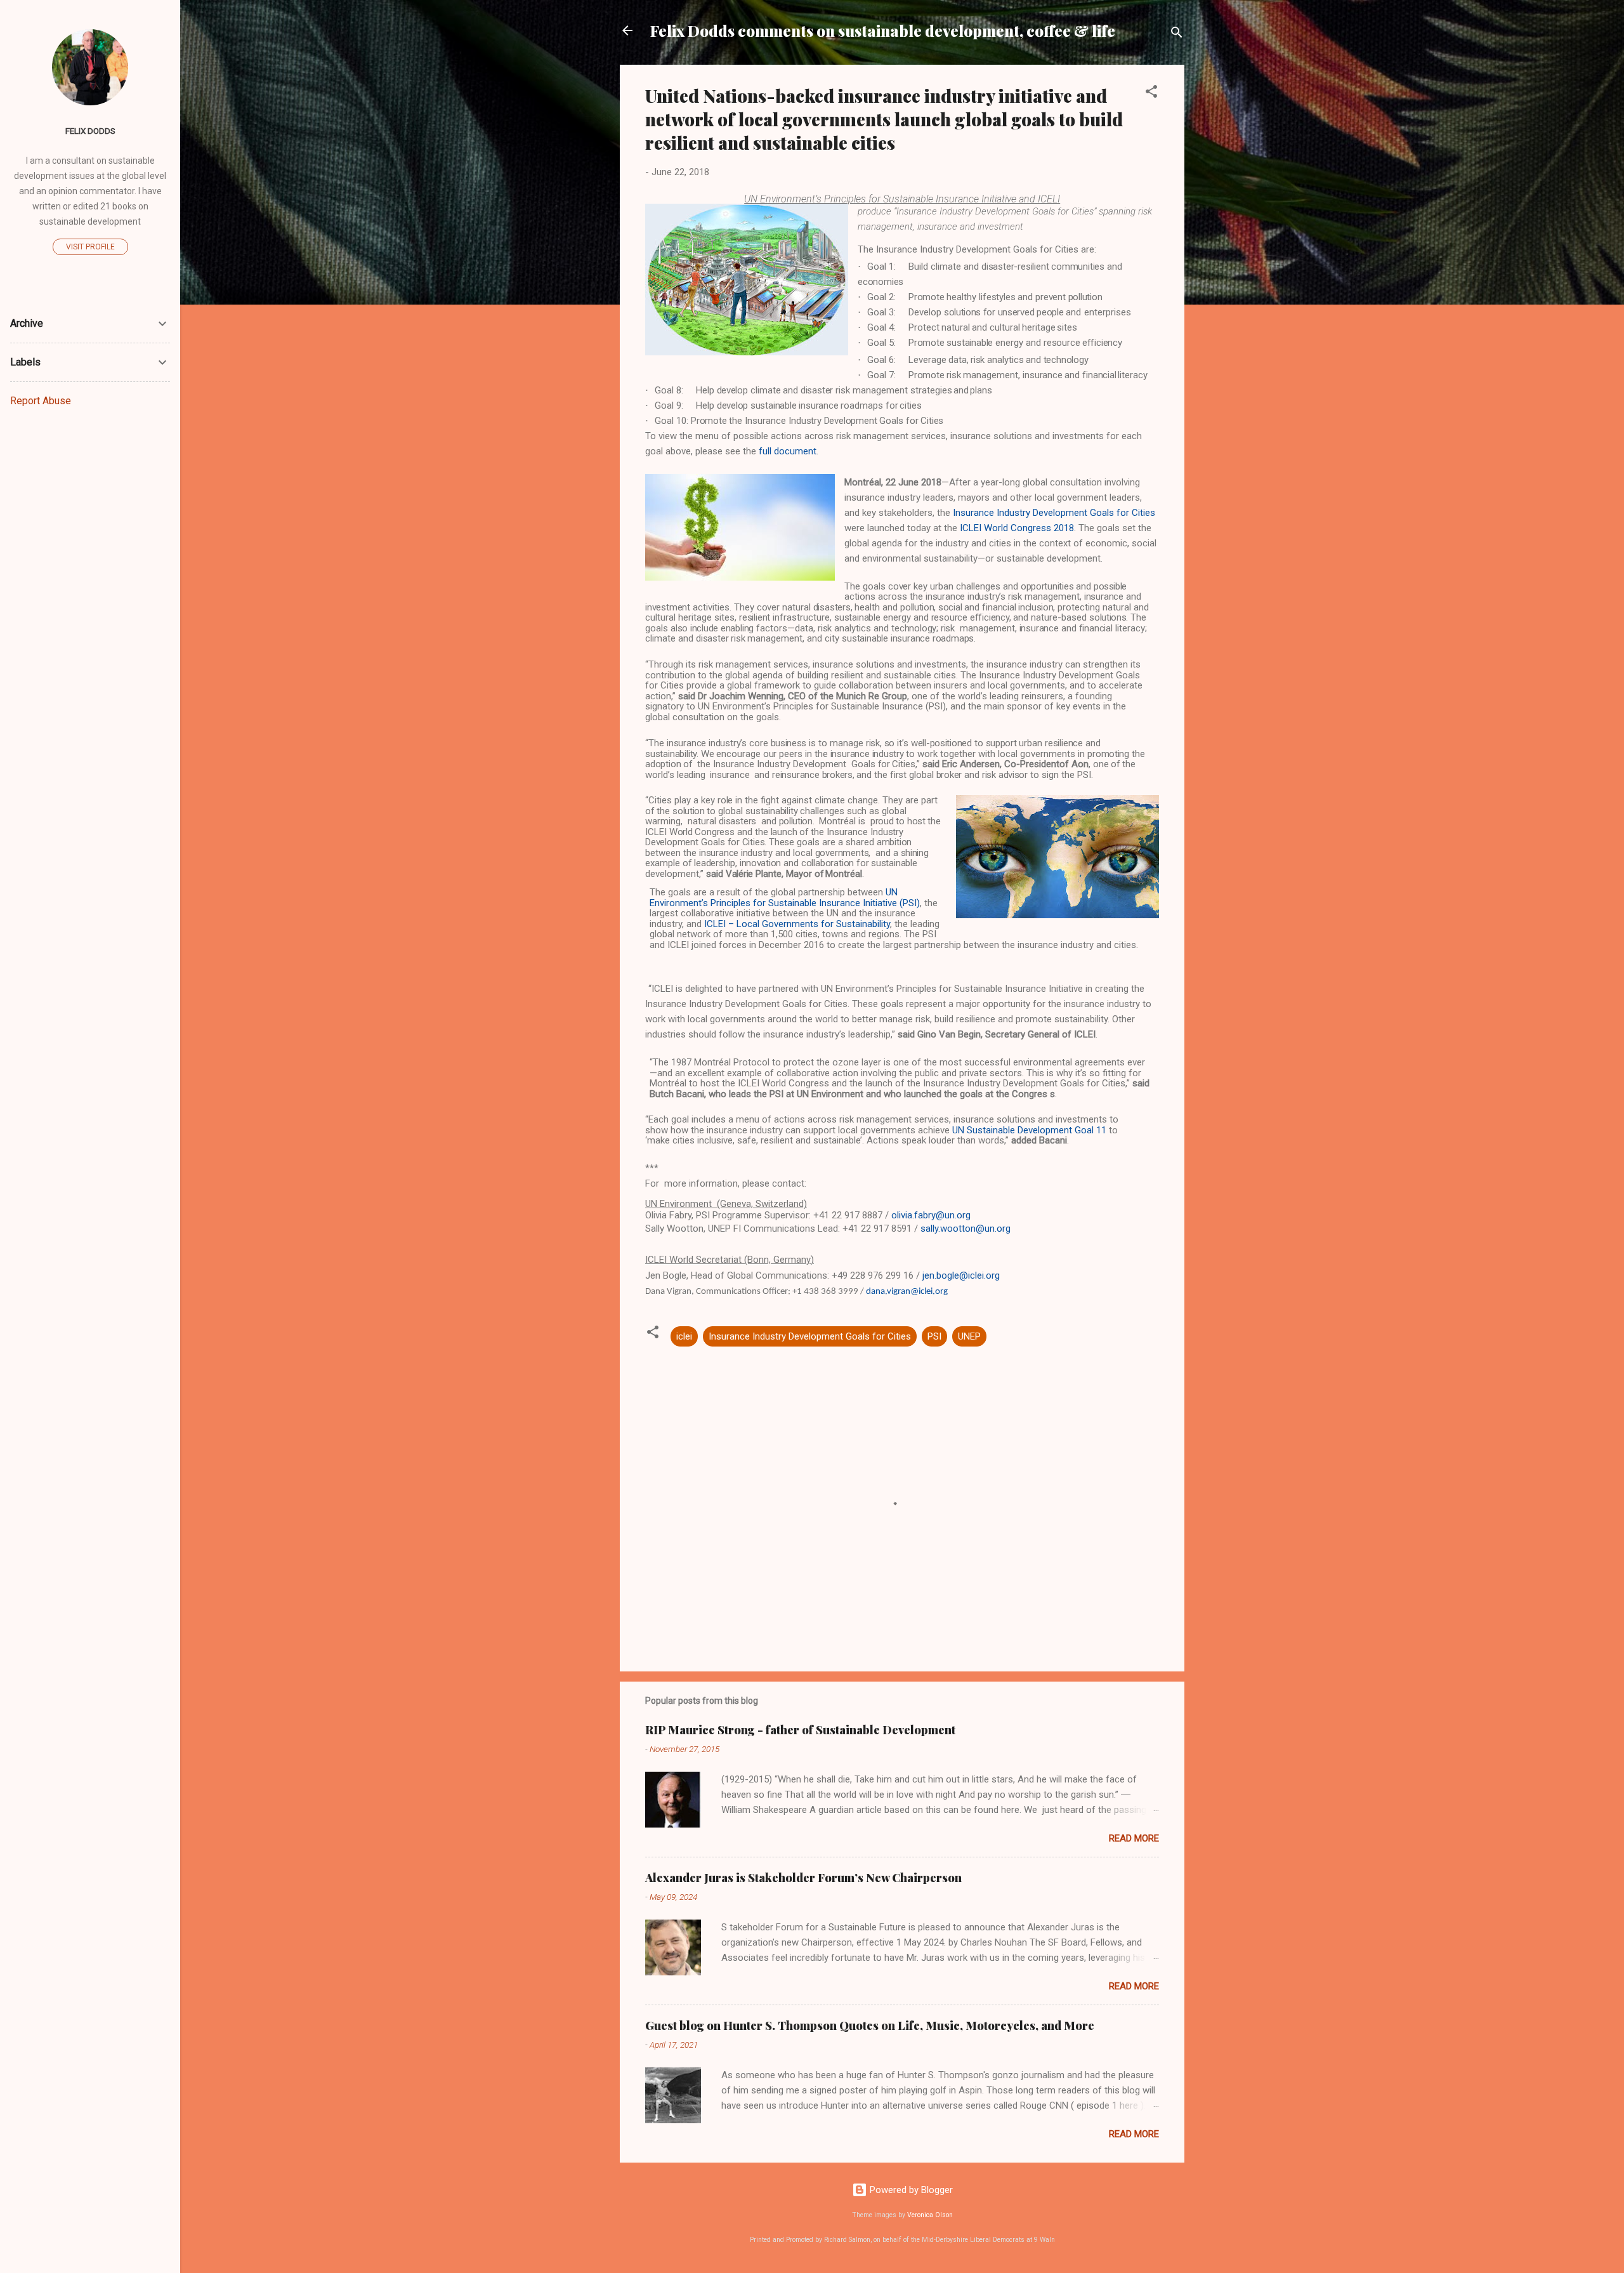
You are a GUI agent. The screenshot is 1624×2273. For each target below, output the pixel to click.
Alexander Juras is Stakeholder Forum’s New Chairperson (803, 1878)
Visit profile (90, 247)
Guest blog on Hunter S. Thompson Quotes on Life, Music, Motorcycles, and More (870, 2026)
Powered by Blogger (910, 2190)
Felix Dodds (90, 131)
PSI (934, 1336)
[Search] (1177, 35)
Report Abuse (41, 401)
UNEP (969, 1336)
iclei (684, 1336)
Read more (1134, 1838)
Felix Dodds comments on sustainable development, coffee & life (883, 30)
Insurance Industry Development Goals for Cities (810, 1336)
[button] (1151, 94)
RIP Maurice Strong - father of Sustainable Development (800, 1730)
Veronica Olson (930, 2215)
